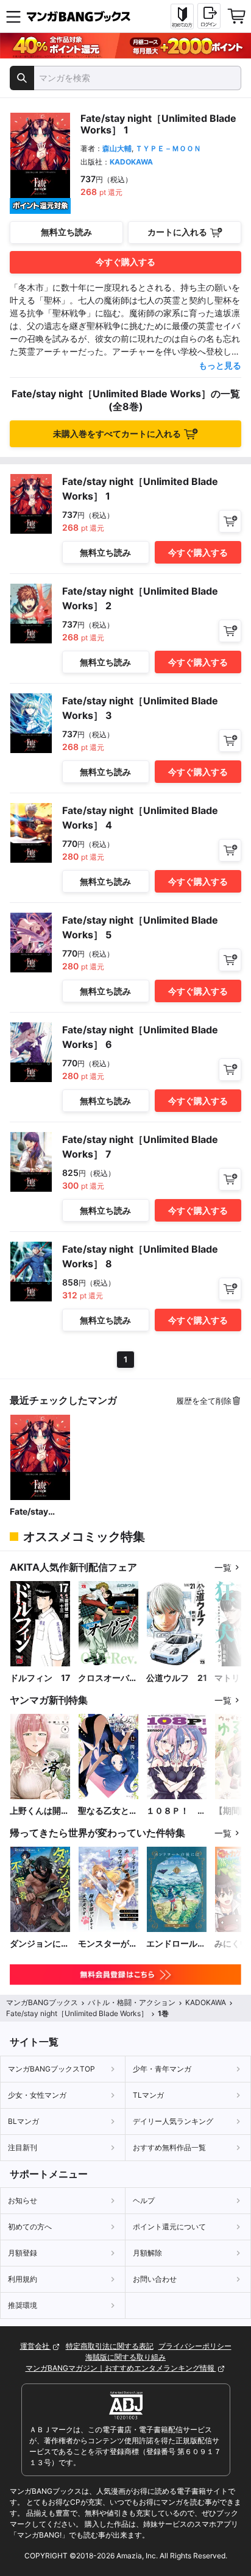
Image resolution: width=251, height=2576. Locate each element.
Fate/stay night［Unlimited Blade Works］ (40, 1512)
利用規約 (23, 2279)
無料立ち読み (66, 232)
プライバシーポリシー (195, 2346)
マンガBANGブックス (42, 2002)
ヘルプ (144, 2200)
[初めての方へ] (182, 16)
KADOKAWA (131, 162)
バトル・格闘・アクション (132, 2002)
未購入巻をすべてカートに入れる (117, 433)
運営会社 (36, 2346)
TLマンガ (148, 2095)
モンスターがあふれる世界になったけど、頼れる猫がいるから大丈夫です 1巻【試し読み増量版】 (108, 1944)
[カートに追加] (230, 521)
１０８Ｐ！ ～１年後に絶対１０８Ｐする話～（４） (176, 1811)
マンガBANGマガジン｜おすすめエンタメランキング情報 (121, 2368)
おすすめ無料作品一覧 (169, 2147)
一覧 (223, 1567)
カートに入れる (177, 232)
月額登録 (23, 2253)
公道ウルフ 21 (177, 1678)
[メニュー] (13, 16)
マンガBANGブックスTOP (51, 2069)
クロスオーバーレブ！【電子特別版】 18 (108, 1678)
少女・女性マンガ (37, 2095)
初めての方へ (30, 2227)
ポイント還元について (169, 2227)
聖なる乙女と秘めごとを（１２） (108, 1811)
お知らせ (23, 2200)
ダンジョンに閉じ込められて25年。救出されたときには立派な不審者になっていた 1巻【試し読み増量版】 (40, 1944)
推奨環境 (23, 2305)
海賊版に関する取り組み (125, 2357)
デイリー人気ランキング (173, 2121)
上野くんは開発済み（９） (40, 1811)
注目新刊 (23, 2147)
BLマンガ (23, 2121)
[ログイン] (209, 16)
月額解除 (147, 2253)
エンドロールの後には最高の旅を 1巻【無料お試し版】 (176, 1944)
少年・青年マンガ (162, 2069)
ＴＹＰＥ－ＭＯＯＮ (168, 148)
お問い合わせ (155, 2279)
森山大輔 (117, 148)
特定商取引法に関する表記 (110, 2346)
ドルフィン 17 (40, 1678)
